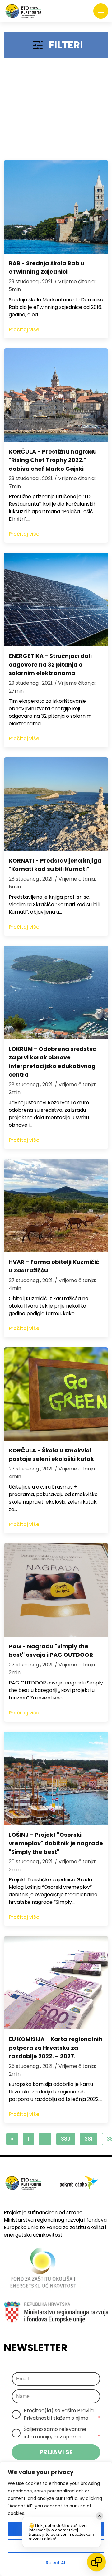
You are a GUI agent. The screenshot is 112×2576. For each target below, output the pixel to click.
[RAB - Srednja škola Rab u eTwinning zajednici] (56, 207)
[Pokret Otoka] (23, 11)
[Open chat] (96, 2562)
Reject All (56, 2563)
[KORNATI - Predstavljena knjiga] (56, 804)
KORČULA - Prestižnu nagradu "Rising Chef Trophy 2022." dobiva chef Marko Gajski (53, 460)
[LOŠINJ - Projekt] (56, 1778)
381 (89, 2139)
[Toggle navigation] (101, 11)
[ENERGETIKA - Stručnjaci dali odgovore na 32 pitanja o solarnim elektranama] (56, 600)
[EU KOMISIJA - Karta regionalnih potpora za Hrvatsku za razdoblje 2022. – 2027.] (56, 1983)
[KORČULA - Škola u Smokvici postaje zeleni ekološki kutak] (56, 1394)
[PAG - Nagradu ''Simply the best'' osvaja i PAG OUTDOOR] (56, 1590)
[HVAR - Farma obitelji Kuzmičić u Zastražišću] (56, 1206)
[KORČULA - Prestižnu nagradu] (56, 395)
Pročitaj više (24, 330)
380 (66, 2139)
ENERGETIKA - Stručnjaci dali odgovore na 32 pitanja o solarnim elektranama (50, 664)
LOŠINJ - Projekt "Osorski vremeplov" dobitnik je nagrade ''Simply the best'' (56, 1843)
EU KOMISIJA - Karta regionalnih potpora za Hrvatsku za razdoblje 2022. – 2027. (56, 2048)
